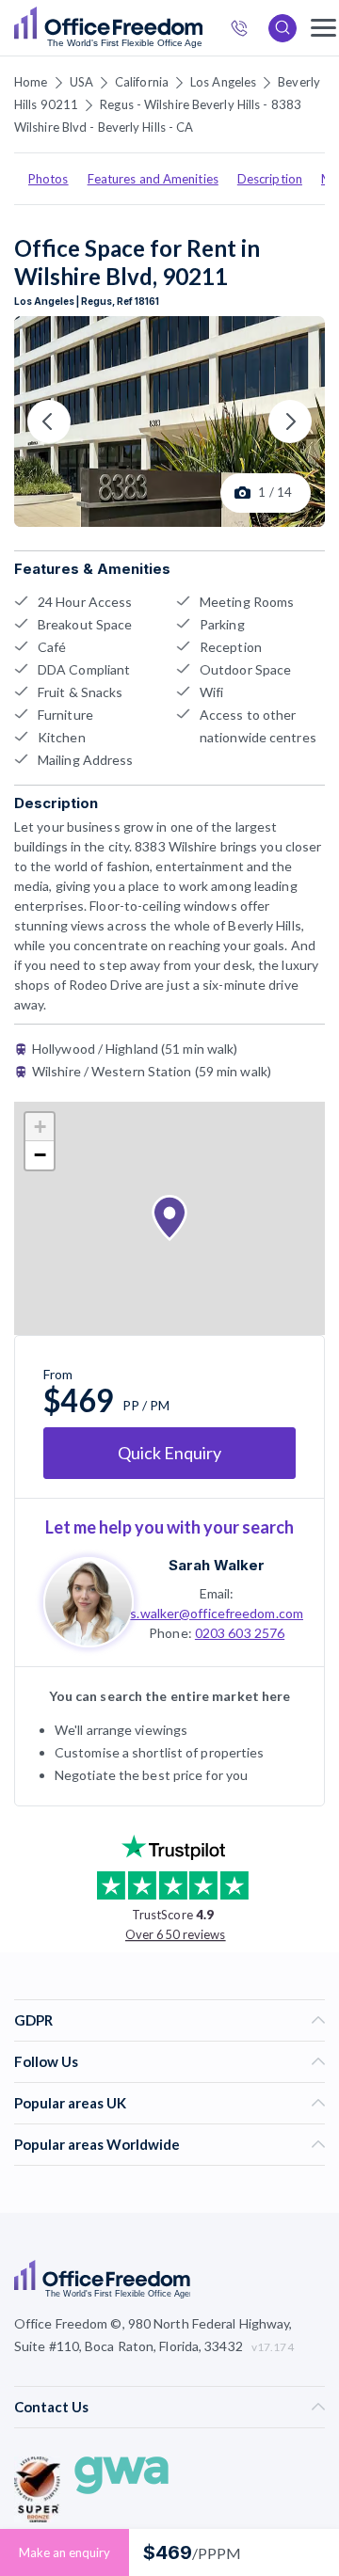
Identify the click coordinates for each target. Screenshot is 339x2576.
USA (81, 82)
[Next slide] (290, 421)
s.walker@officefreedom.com (217, 1613)
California (142, 82)
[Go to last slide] (49, 421)
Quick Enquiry (169, 1453)
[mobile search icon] (282, 28)
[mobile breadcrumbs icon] (323, 28)
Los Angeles (223, 82)
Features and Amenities (153, 179)
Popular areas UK (70, 2103)
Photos (48, 179)
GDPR (33, 2020)
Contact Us (51, 2407)
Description (270, 179)
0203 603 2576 (240, 1633)
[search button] (201, 28)
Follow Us (46, 2061)
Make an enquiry (65, 2552)
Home (31, 82)
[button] (169, 1218)
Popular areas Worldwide (97, 2144)
